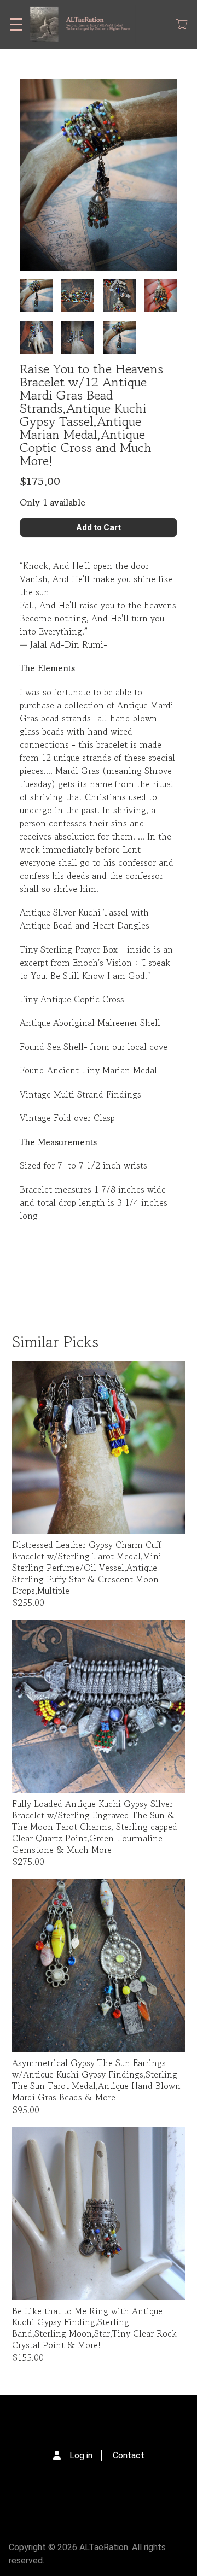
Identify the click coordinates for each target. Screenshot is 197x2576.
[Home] (85, 24)
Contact (129, 2455)
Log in (81, 2455)
